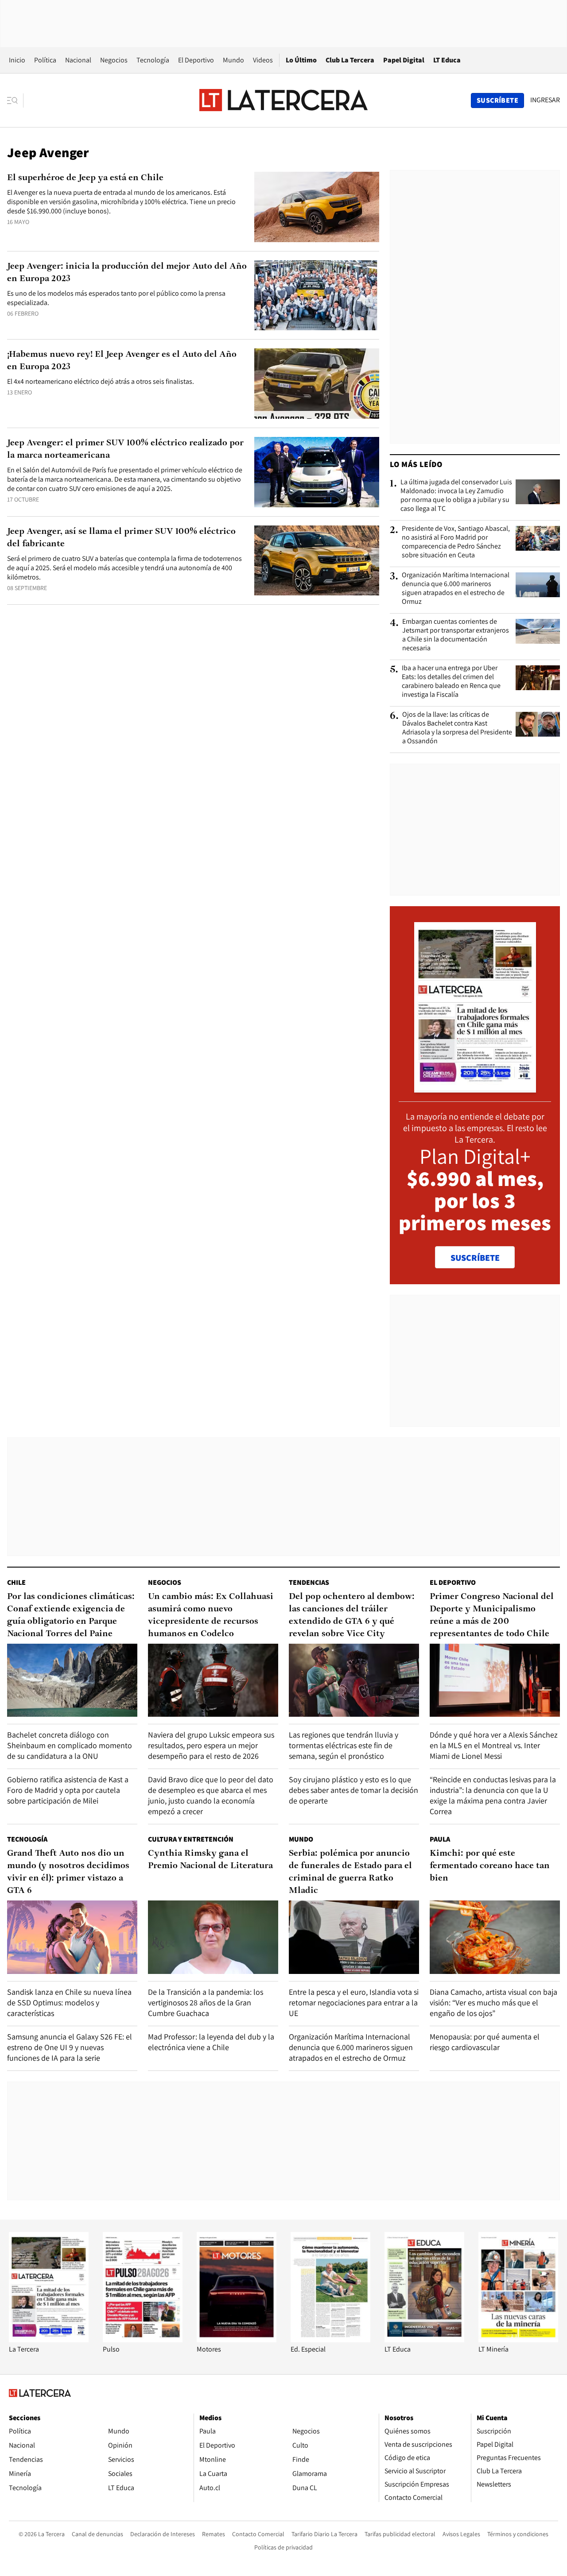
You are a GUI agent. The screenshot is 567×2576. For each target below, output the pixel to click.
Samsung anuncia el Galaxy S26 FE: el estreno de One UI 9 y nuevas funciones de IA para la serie (70, 2047)
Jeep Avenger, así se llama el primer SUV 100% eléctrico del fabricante (121, 538)
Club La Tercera (350, 60)
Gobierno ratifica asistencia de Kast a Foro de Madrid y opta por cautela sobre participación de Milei (68, 1790)
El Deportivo (196, 60)
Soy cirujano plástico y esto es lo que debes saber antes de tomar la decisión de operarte (353, 1790)
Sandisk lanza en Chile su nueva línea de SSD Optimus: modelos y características (69, 2002)
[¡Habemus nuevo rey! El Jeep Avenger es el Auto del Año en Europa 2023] (317, 384)
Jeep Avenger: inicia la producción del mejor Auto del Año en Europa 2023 (127, 273)
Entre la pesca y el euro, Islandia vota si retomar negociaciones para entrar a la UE (354, 2002)
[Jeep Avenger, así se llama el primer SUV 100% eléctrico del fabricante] (317, 561)
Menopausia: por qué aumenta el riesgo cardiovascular (485, 2042)
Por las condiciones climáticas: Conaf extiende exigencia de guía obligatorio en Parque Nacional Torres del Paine (71, 1615)
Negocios (114, 60)
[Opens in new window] (237, 2340)
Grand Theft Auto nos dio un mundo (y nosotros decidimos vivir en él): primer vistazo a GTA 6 (68, 1872)
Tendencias (309, 1582)
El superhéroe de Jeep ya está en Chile (85, 178)
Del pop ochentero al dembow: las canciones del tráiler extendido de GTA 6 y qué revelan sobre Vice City (352, 1615)
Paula (440, 1839)
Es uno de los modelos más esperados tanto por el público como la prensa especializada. (116, 298)
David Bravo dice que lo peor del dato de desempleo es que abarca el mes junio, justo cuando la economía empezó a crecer (211, 1795)
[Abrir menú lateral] (15, 100)
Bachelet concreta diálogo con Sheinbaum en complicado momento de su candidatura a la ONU (70, 1745)
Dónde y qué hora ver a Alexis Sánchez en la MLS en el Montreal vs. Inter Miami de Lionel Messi (494, 1745)
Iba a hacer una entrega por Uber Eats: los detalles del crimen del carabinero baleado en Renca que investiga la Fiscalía (451, 681)
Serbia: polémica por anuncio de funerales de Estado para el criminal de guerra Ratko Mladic (350, 1872)
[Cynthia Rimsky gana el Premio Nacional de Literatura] (213, 1937)
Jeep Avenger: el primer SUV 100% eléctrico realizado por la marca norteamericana (125, 449)
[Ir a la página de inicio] (283, 100)
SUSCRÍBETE (475, 1258)
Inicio (17, 60)
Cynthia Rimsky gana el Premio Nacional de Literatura (210, 1860)
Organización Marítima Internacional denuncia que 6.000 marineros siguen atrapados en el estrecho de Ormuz (456, 588)
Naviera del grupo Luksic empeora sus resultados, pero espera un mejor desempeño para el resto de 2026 (211, 1745)
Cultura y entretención (191, 1839)
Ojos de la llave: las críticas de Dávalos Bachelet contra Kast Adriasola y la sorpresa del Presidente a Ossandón (457, 728)
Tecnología (153, 60)
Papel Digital (404, 60)
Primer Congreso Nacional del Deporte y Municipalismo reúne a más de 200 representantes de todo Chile (492, 1615)
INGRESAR (545, 100)
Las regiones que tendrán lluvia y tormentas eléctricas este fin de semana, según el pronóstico (344, 1745)
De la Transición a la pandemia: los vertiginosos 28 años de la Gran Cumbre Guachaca (206, 2002)
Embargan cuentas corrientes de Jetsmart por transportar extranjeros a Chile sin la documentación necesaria (456, 635)
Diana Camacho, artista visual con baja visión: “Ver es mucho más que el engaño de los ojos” (493, 2002)
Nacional (78, 60)
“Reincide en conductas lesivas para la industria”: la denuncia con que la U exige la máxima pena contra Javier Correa (493, 1795)
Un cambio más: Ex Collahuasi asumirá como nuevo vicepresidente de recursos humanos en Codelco (211, 1615)
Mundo (233, 60)
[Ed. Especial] (330, 2340)
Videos (263, 60)
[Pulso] (143, 2340)
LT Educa (447, 60)
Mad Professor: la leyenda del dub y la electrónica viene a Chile (211, 2042)
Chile (16, 1582)
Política (45, 60)
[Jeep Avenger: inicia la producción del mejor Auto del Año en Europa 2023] (317, 295)
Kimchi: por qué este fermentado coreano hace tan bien (490, 1866)
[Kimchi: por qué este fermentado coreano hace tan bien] (495, 1937)
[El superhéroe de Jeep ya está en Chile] (317, 207)
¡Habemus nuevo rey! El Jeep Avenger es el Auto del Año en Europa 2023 (122, 361)
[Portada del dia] (475, 1088)
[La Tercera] (49, 2340)
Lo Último (301, 60)
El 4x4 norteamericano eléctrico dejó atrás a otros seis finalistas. (101, 381)
